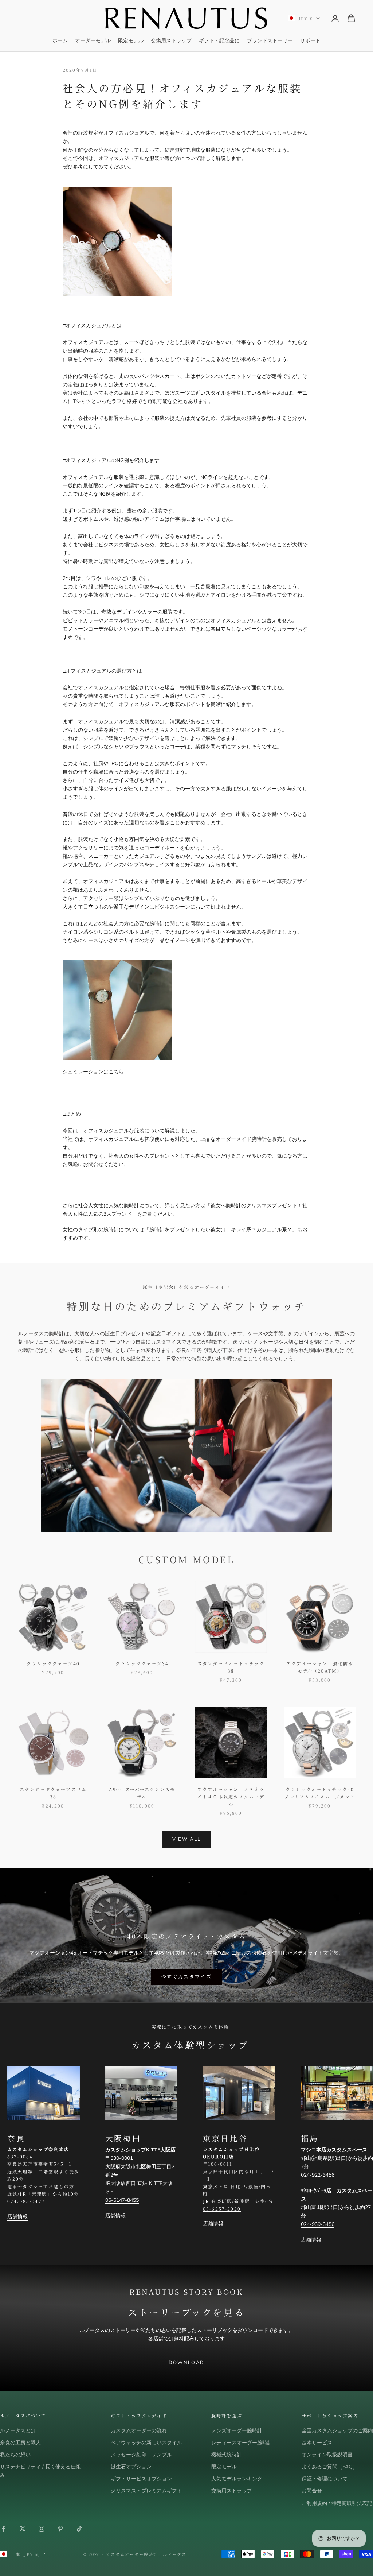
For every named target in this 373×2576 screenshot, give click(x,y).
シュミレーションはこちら (93, 1072)
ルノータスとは (18, 2431)
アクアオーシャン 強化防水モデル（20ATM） (320, 1667)
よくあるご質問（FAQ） (330, 2467)
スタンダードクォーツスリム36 (53, 1793)
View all (187, 1839)
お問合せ (312, 2491)
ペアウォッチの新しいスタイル (146, 2443)
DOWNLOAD (187, 2363)
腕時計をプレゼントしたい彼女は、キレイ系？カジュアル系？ (221, 1230)
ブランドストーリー (270, 41)
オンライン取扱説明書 (327, 2455)
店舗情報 (17, 2217)
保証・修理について (325, 2479)
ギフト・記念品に (219, 41)
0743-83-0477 (26, 2201)
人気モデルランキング (237, 2479)
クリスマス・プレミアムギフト (146, 2491)
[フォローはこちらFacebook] (4, 2529)
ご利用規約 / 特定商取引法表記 (337, 2503)
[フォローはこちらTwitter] (23, 2529)
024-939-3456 (318, 2224)
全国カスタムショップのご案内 (337, 2431)
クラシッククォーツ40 (53, 1663)
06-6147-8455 (122, 2200)
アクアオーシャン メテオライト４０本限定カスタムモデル (231, 1797)
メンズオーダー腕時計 (237, 2431)
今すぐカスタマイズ (186, 1977)
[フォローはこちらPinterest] (60, 2529)
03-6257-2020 (222, 2209)
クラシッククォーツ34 (142, 1663)
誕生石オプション (131, 2467)
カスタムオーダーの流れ (139, 2431)
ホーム (60, 41)
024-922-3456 (318, 2175)
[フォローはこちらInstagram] (42, 2529)
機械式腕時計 (227, 2455)
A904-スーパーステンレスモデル (142, 1793)
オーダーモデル (93, 41)
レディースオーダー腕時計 (242, 2443)
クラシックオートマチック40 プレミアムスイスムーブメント (320, 1793)
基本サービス (317, 2443)
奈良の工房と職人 (20, 2443)
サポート (310, 41)
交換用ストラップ (171, 41)
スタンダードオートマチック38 (231, 1667)
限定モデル (131, 41)
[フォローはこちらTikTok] (79, 2529)
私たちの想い (15, 2455)
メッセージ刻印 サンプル (141, 2455)
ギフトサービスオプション (141, 2479)
